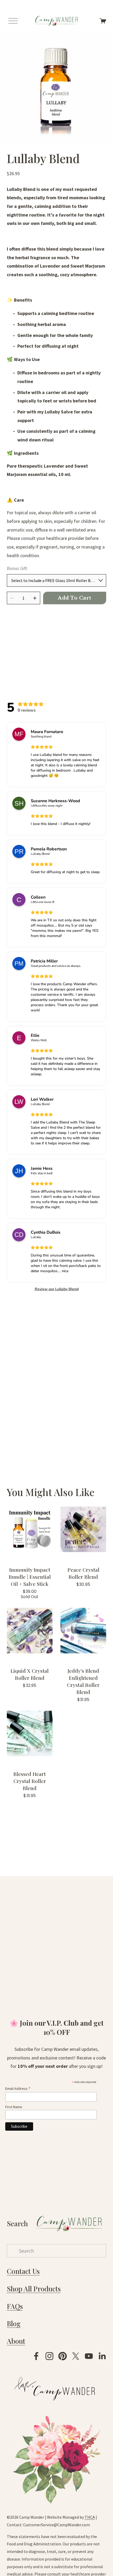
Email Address (18, 2089)
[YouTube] (89, 2356)
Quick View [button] (30, 1529)
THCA (90, 2517)
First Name (14, 2107)
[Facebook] (36, 2356)
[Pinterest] (63, 2356)
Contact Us (23, 2271)
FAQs (15, 2306)
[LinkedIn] (102, 2356)
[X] (76, 2356)
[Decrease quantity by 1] (12, 598)
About (16, 2341)
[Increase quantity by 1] (35, 598)
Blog (14, 2323)
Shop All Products (34, 2289)
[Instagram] (49, 2356)
